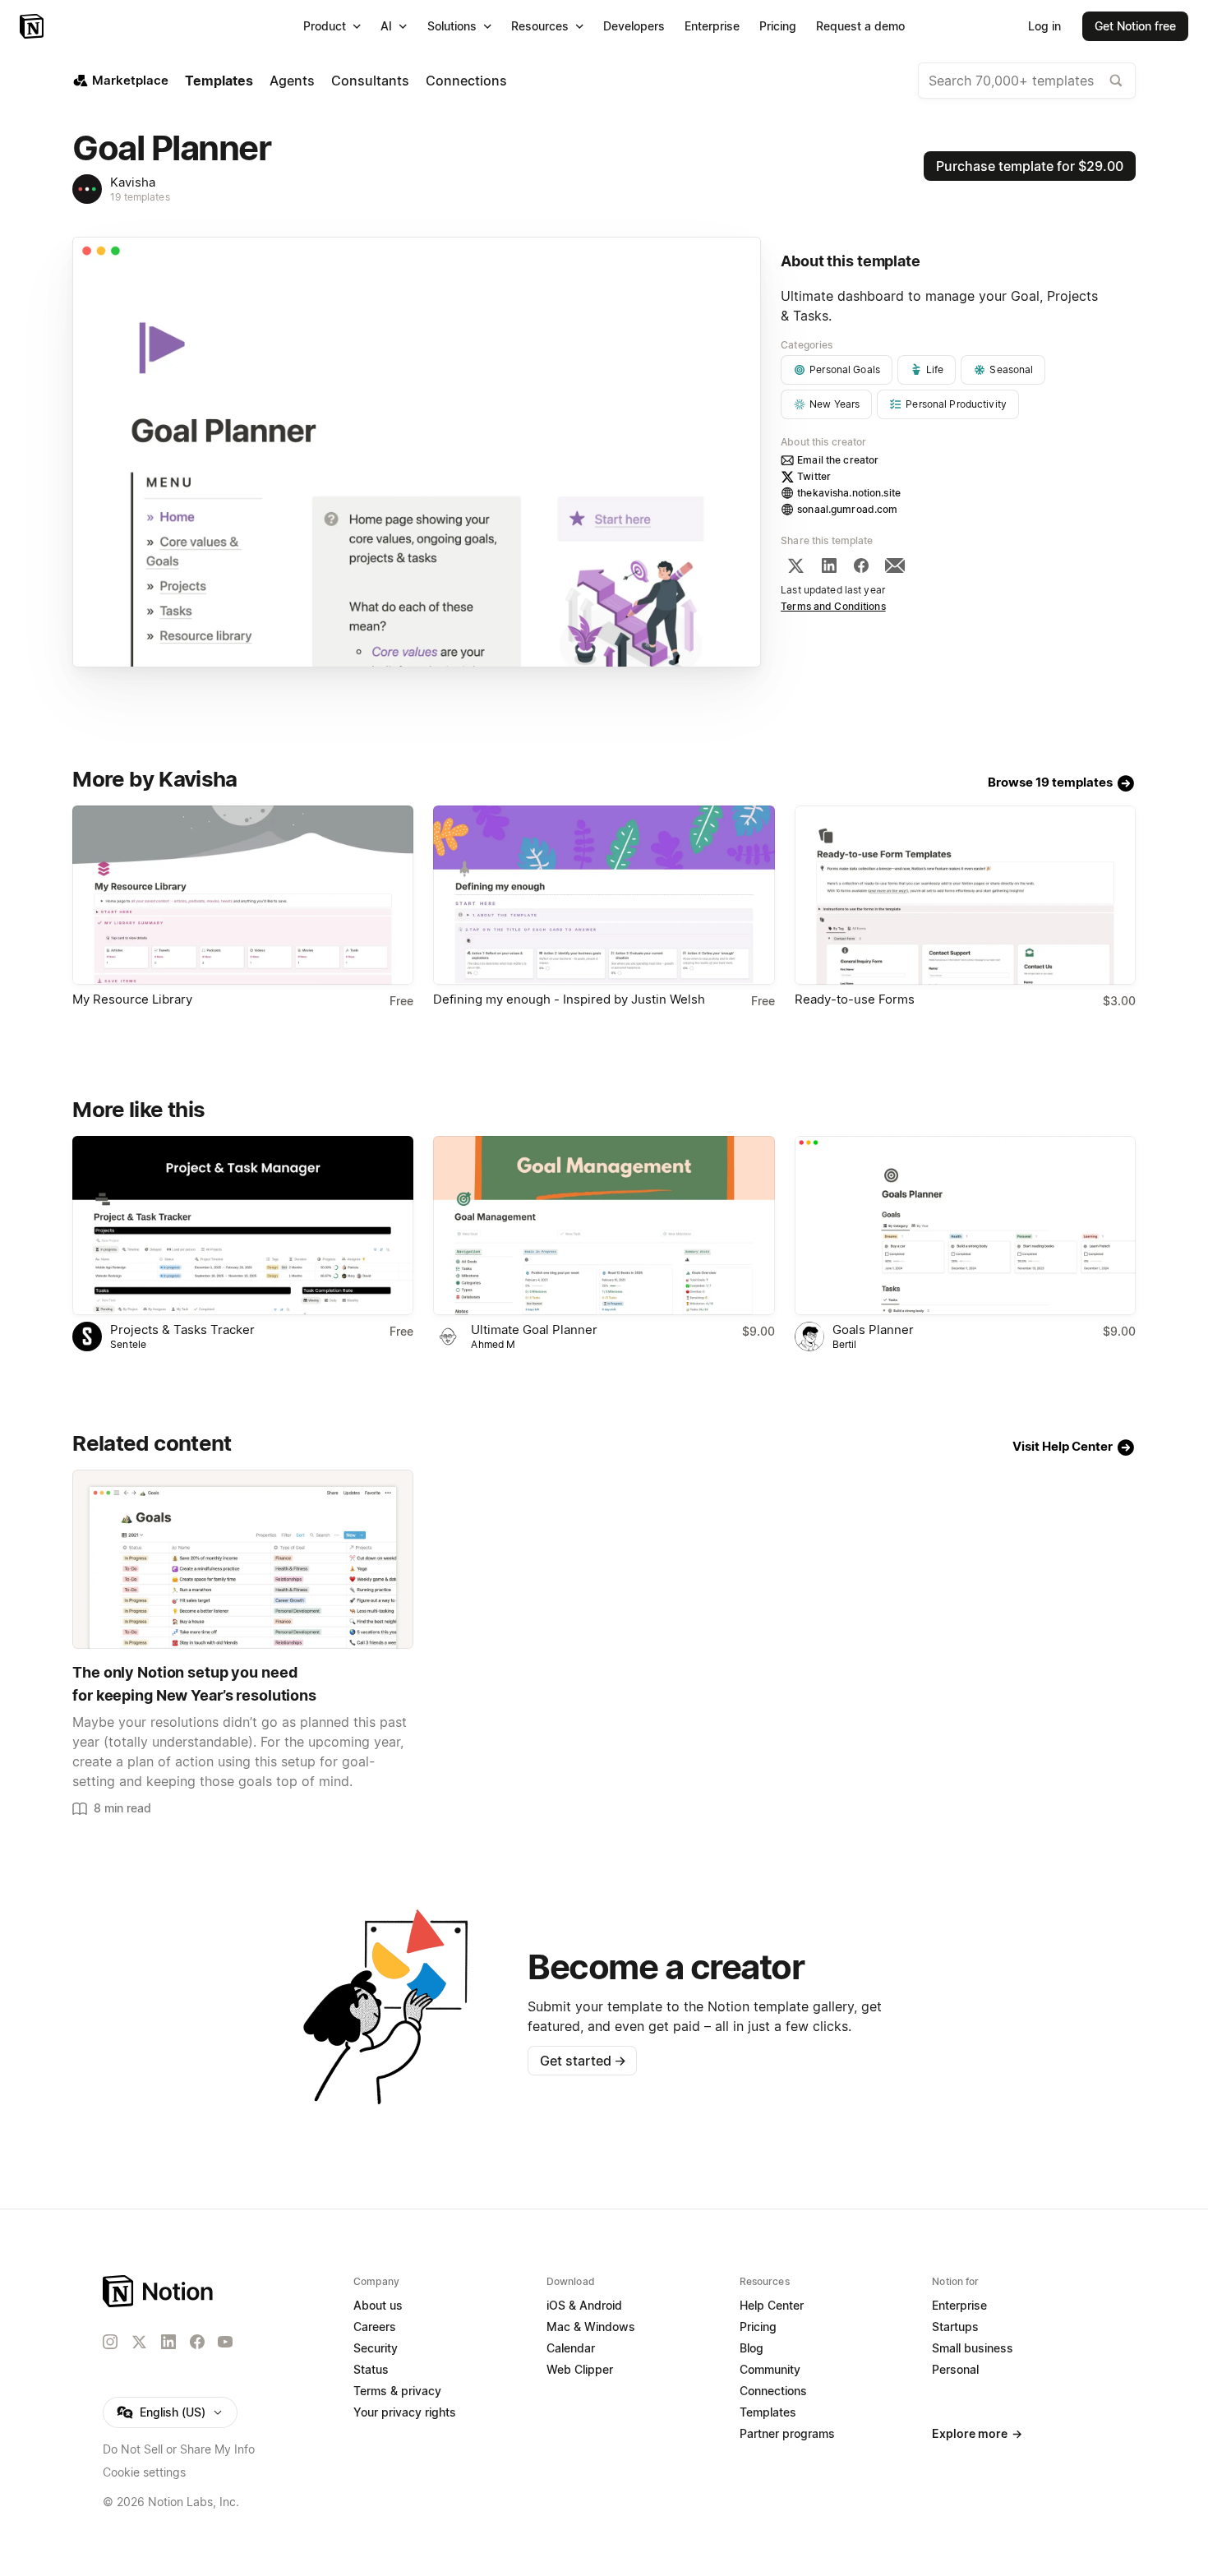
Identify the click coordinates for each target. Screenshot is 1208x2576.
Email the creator (838, 460)
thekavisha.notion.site (849, 493)
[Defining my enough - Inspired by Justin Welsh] (604, 895)
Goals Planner (873, 1330)
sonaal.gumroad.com (847, 509)
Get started (583, 2061)
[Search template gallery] (1116, 81)
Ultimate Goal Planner (534, 1330)
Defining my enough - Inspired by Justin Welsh (569, 999)
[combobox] (1027, 81)
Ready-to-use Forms (855, 999)
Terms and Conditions (833, 606)
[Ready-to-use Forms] (965, 895)
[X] (795, 566)
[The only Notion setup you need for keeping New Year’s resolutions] (243, 1559)
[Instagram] (110, 2342)
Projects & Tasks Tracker (182, 1330)
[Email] (895, 566)
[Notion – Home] (33, 26)
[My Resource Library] (243, 895)
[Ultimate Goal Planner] (604, 1226)
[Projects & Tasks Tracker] (243, 1226)
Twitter (814, 476)
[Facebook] (861, 566)
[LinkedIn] (829, 566)
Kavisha (133, 182)
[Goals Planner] (965, 1226)
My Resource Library (132, 999)
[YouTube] (225, 2342)
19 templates (140, 197)
